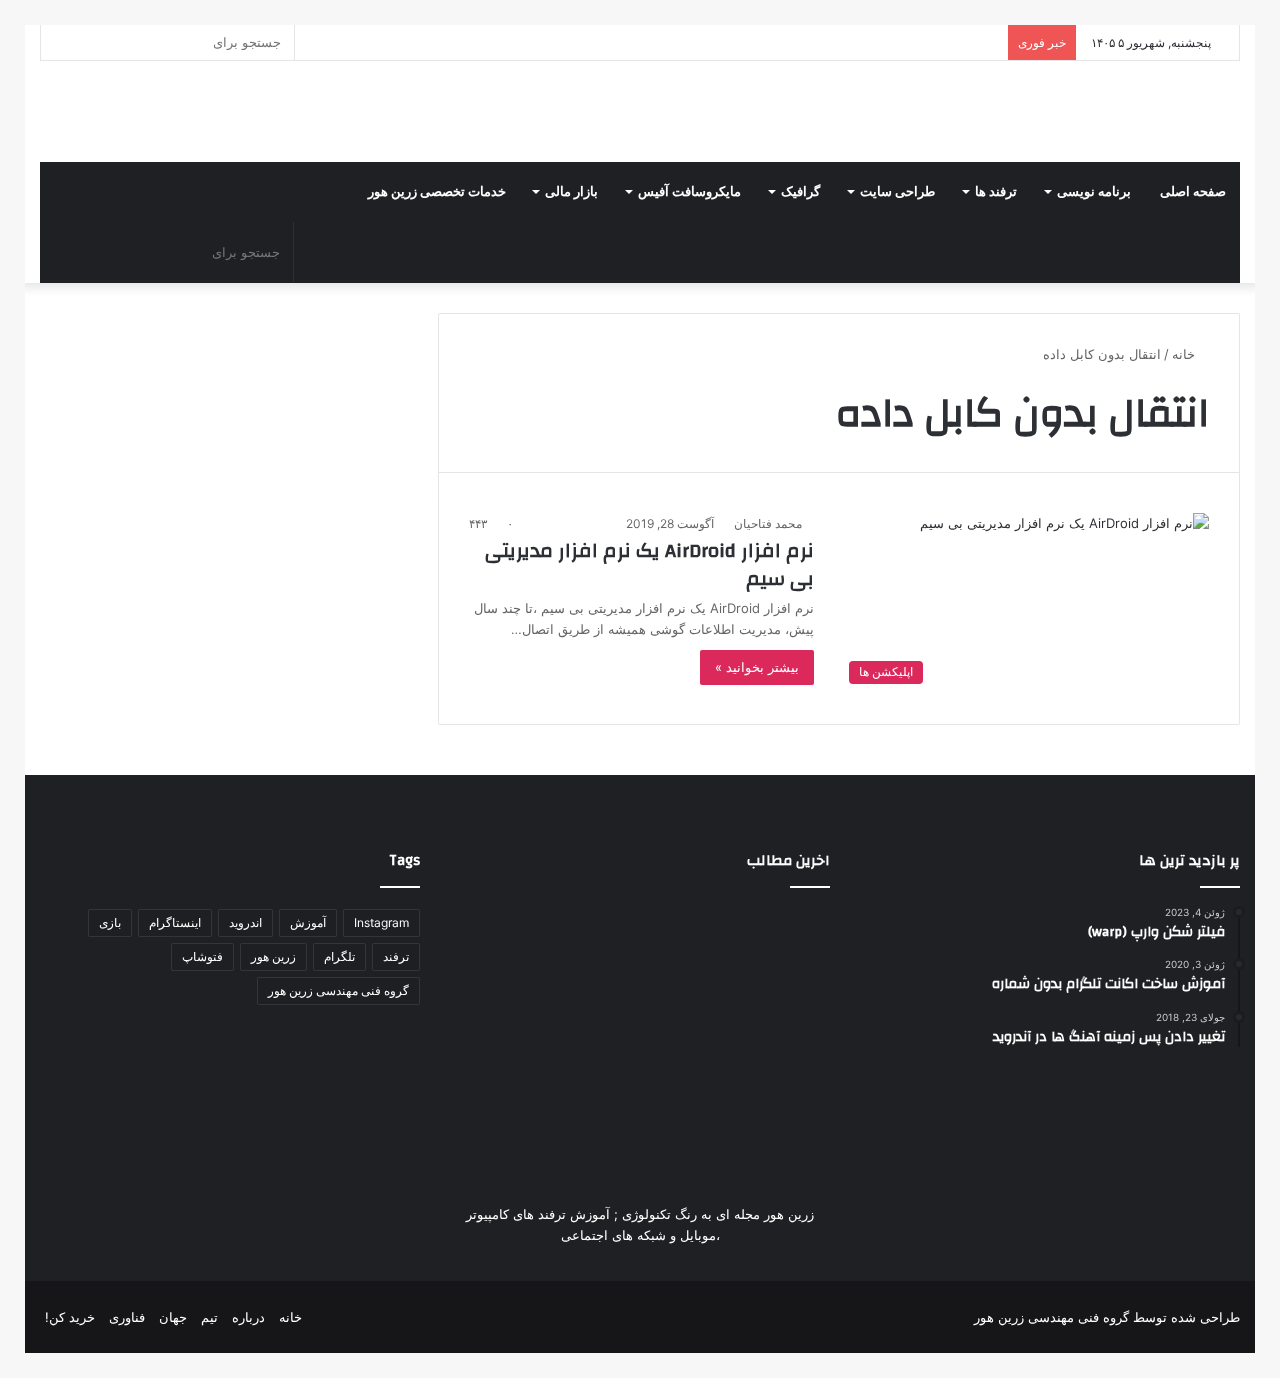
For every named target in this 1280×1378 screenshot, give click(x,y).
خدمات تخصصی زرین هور (437, 192)
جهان (173, 1317)
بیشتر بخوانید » (757, 667)
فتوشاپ (202, 956)
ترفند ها (996, 192)
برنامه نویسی (1094, 192)
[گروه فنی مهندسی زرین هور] (1229, 111)
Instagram (381, 922)
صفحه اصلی (1193, 192)
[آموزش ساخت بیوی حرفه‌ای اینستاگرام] (510, 966)
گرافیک (800, 192)
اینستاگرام (175, 922)
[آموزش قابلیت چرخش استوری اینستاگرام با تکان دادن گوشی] (769, 1095)
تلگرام (339, 956)
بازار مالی (571, 192)
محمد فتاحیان (768, 523)
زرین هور (273, 956)
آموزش (308, 922)
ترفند (396, 956)
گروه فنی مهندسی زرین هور (338, 990)
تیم (209, 1317)
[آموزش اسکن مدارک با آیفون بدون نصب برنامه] (769, 966)
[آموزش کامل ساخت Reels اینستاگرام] (639, 966)
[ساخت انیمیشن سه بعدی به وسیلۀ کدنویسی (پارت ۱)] (510, 1095)
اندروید (245, 922)
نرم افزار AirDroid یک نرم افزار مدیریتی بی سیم (649, 564)
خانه (1185, 354)
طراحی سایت (897, 192)
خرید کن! (70, 1317)
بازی (110, 922)
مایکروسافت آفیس (689, 192)
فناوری (127, 1317)
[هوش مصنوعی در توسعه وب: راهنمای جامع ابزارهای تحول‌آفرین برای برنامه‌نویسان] (639, 1095)
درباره (248, 1317)
